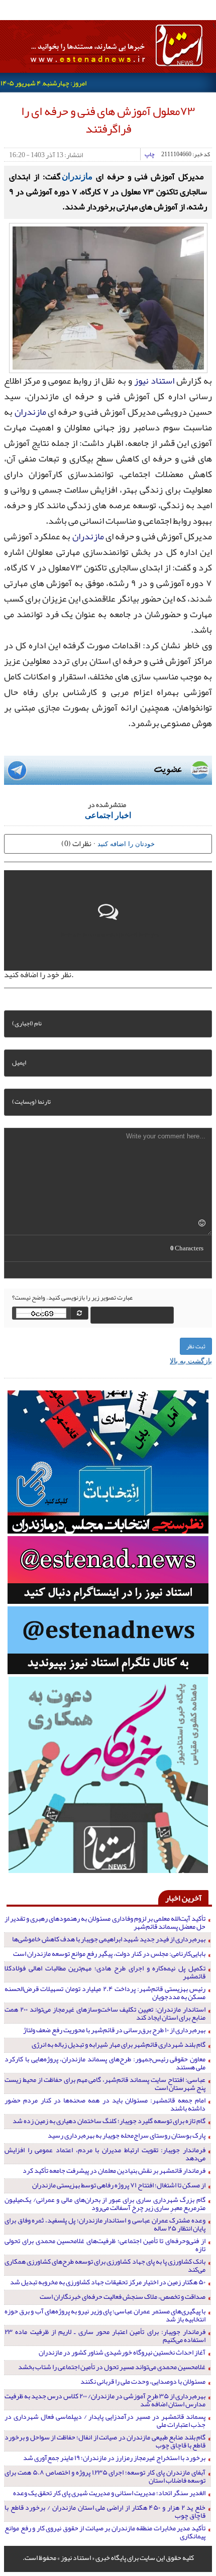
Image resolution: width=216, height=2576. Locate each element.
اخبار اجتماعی (108, 815)
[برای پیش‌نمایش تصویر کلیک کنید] (108, 297)
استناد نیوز (154, 381)
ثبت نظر (196, 1346)
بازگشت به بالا (191, 1360)
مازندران (77, 176)
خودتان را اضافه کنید (126, 843)
